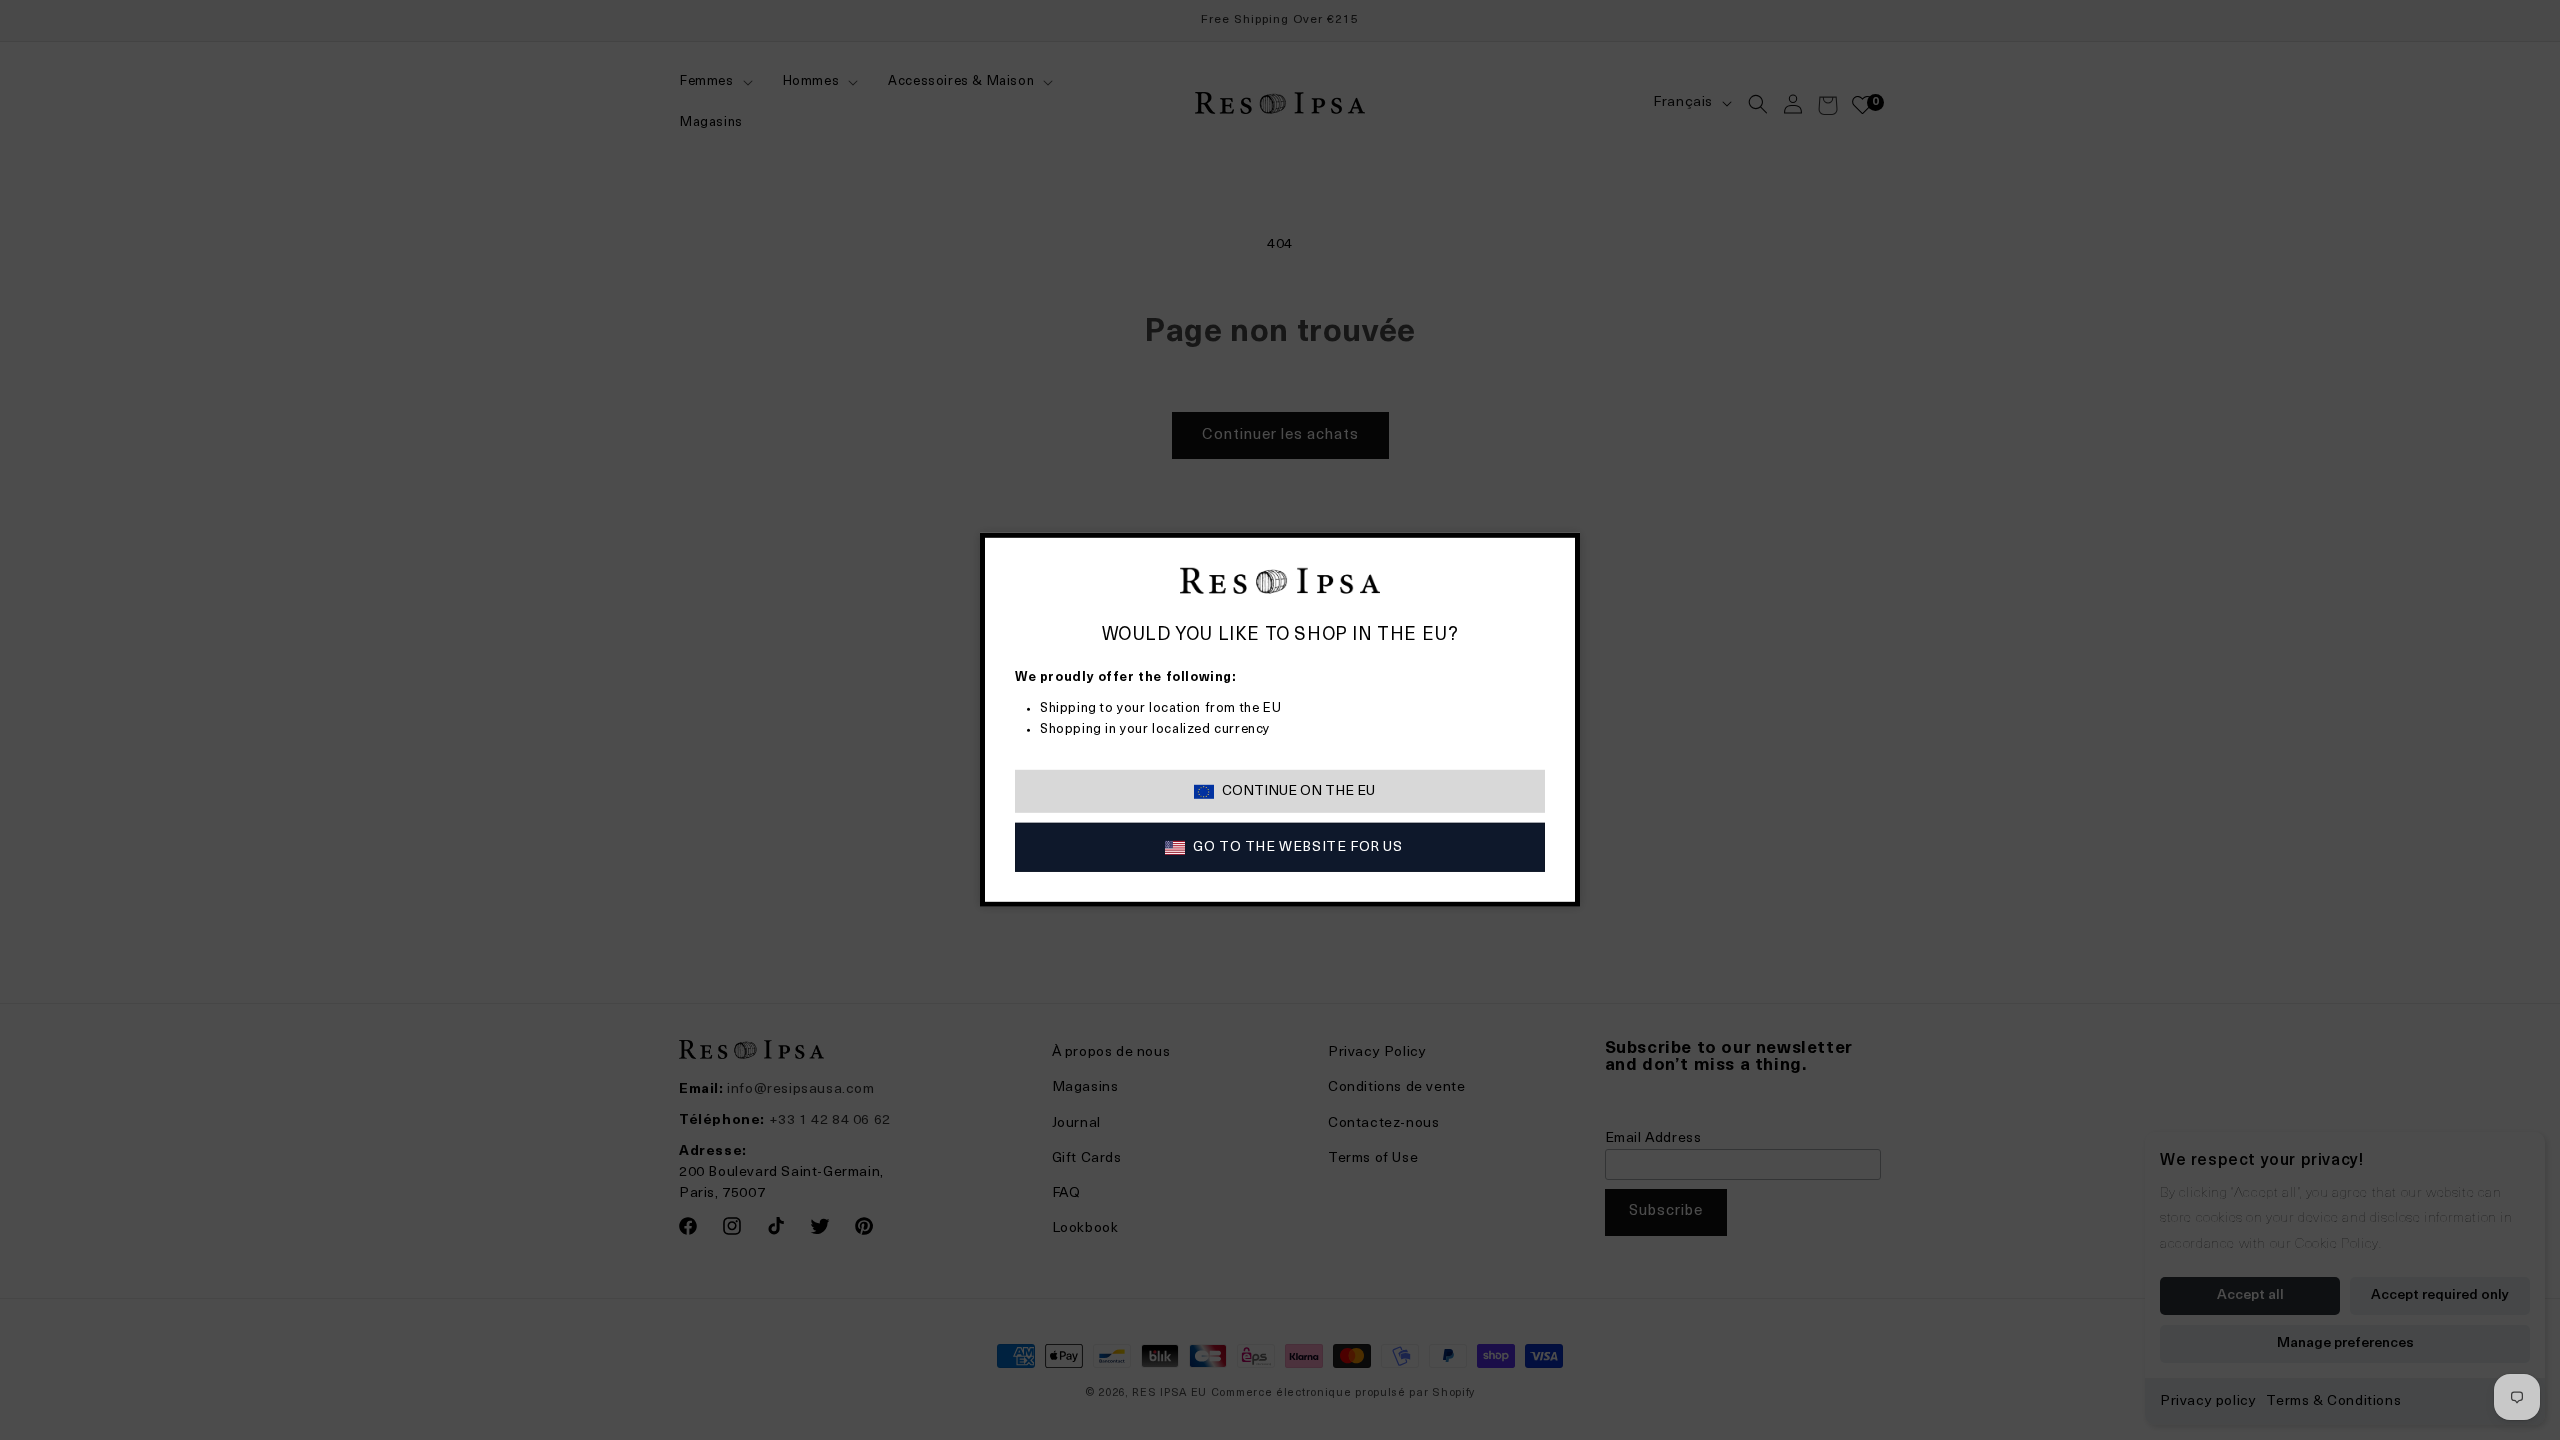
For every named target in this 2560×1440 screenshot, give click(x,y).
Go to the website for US (1297, 847)
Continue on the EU (1298, 791)
